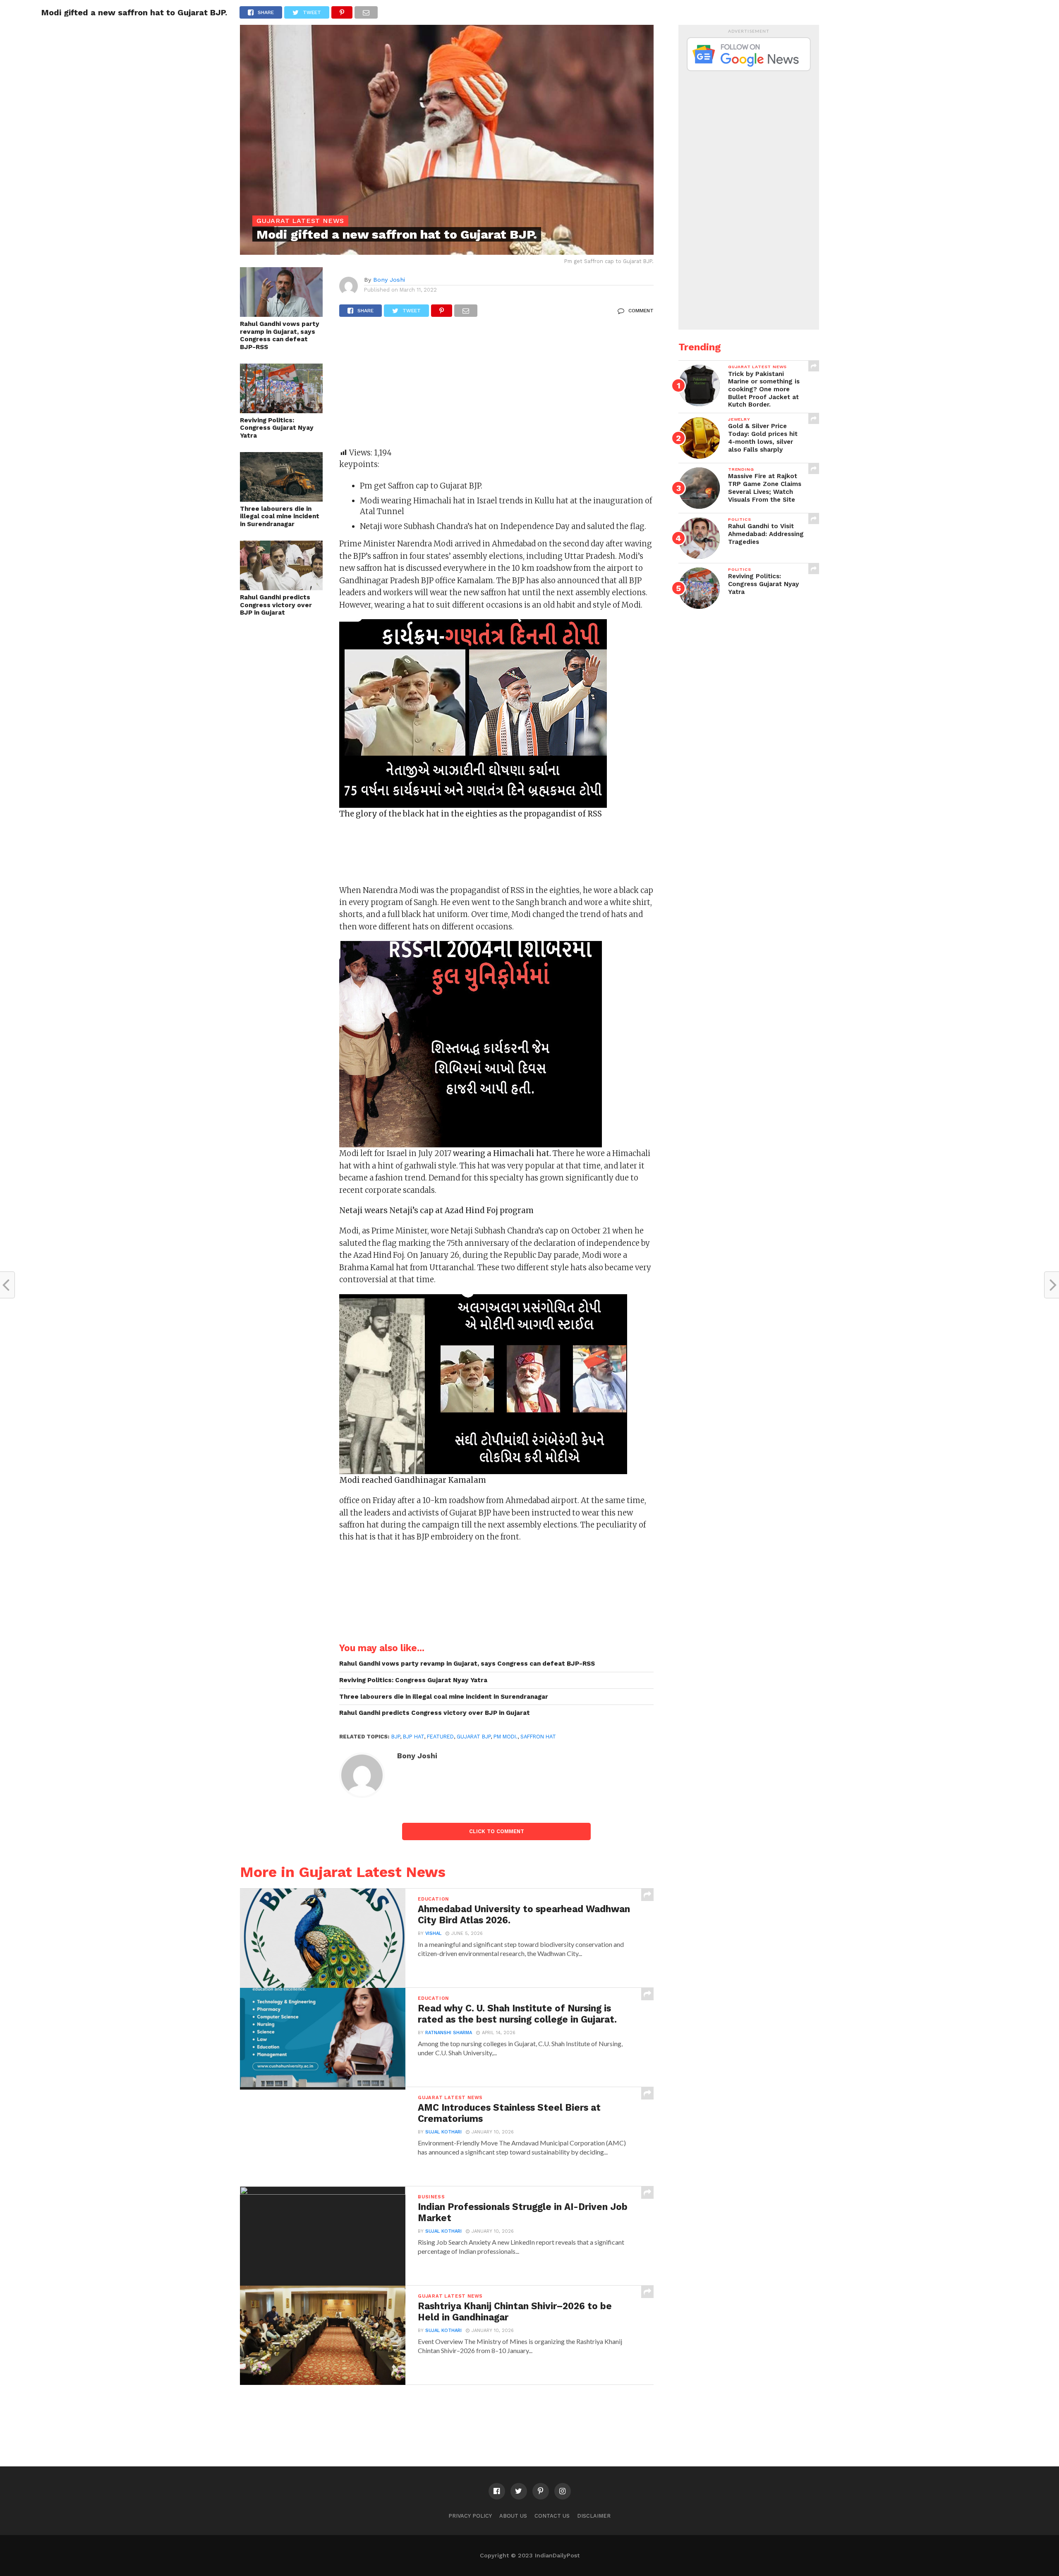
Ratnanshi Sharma (449, 2033)
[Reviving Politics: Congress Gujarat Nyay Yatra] (281, 411)
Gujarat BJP (474, 1737)
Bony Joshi (389, 280)
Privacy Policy (470, 2516)
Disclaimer (594, 2516)
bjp (396, 1737)
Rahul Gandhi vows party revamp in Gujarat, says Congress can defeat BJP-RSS (280, 335)
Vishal (433, 1933)
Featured (440, 1737)
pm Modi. (506, 1737)
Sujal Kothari (443, 2132)
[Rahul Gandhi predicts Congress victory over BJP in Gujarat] (281, 588)
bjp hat (413, 1737)
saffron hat (538, 1737)
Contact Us (552, 2516)
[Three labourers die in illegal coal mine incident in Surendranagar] (281, 499)
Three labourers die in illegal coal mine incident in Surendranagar (280, 516)
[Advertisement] (496, 386)
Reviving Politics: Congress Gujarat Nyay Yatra (277, 428)
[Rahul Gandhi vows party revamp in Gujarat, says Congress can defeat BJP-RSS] (281, 314)
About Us (513, 2516)
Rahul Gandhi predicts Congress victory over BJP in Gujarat (276, 605)
